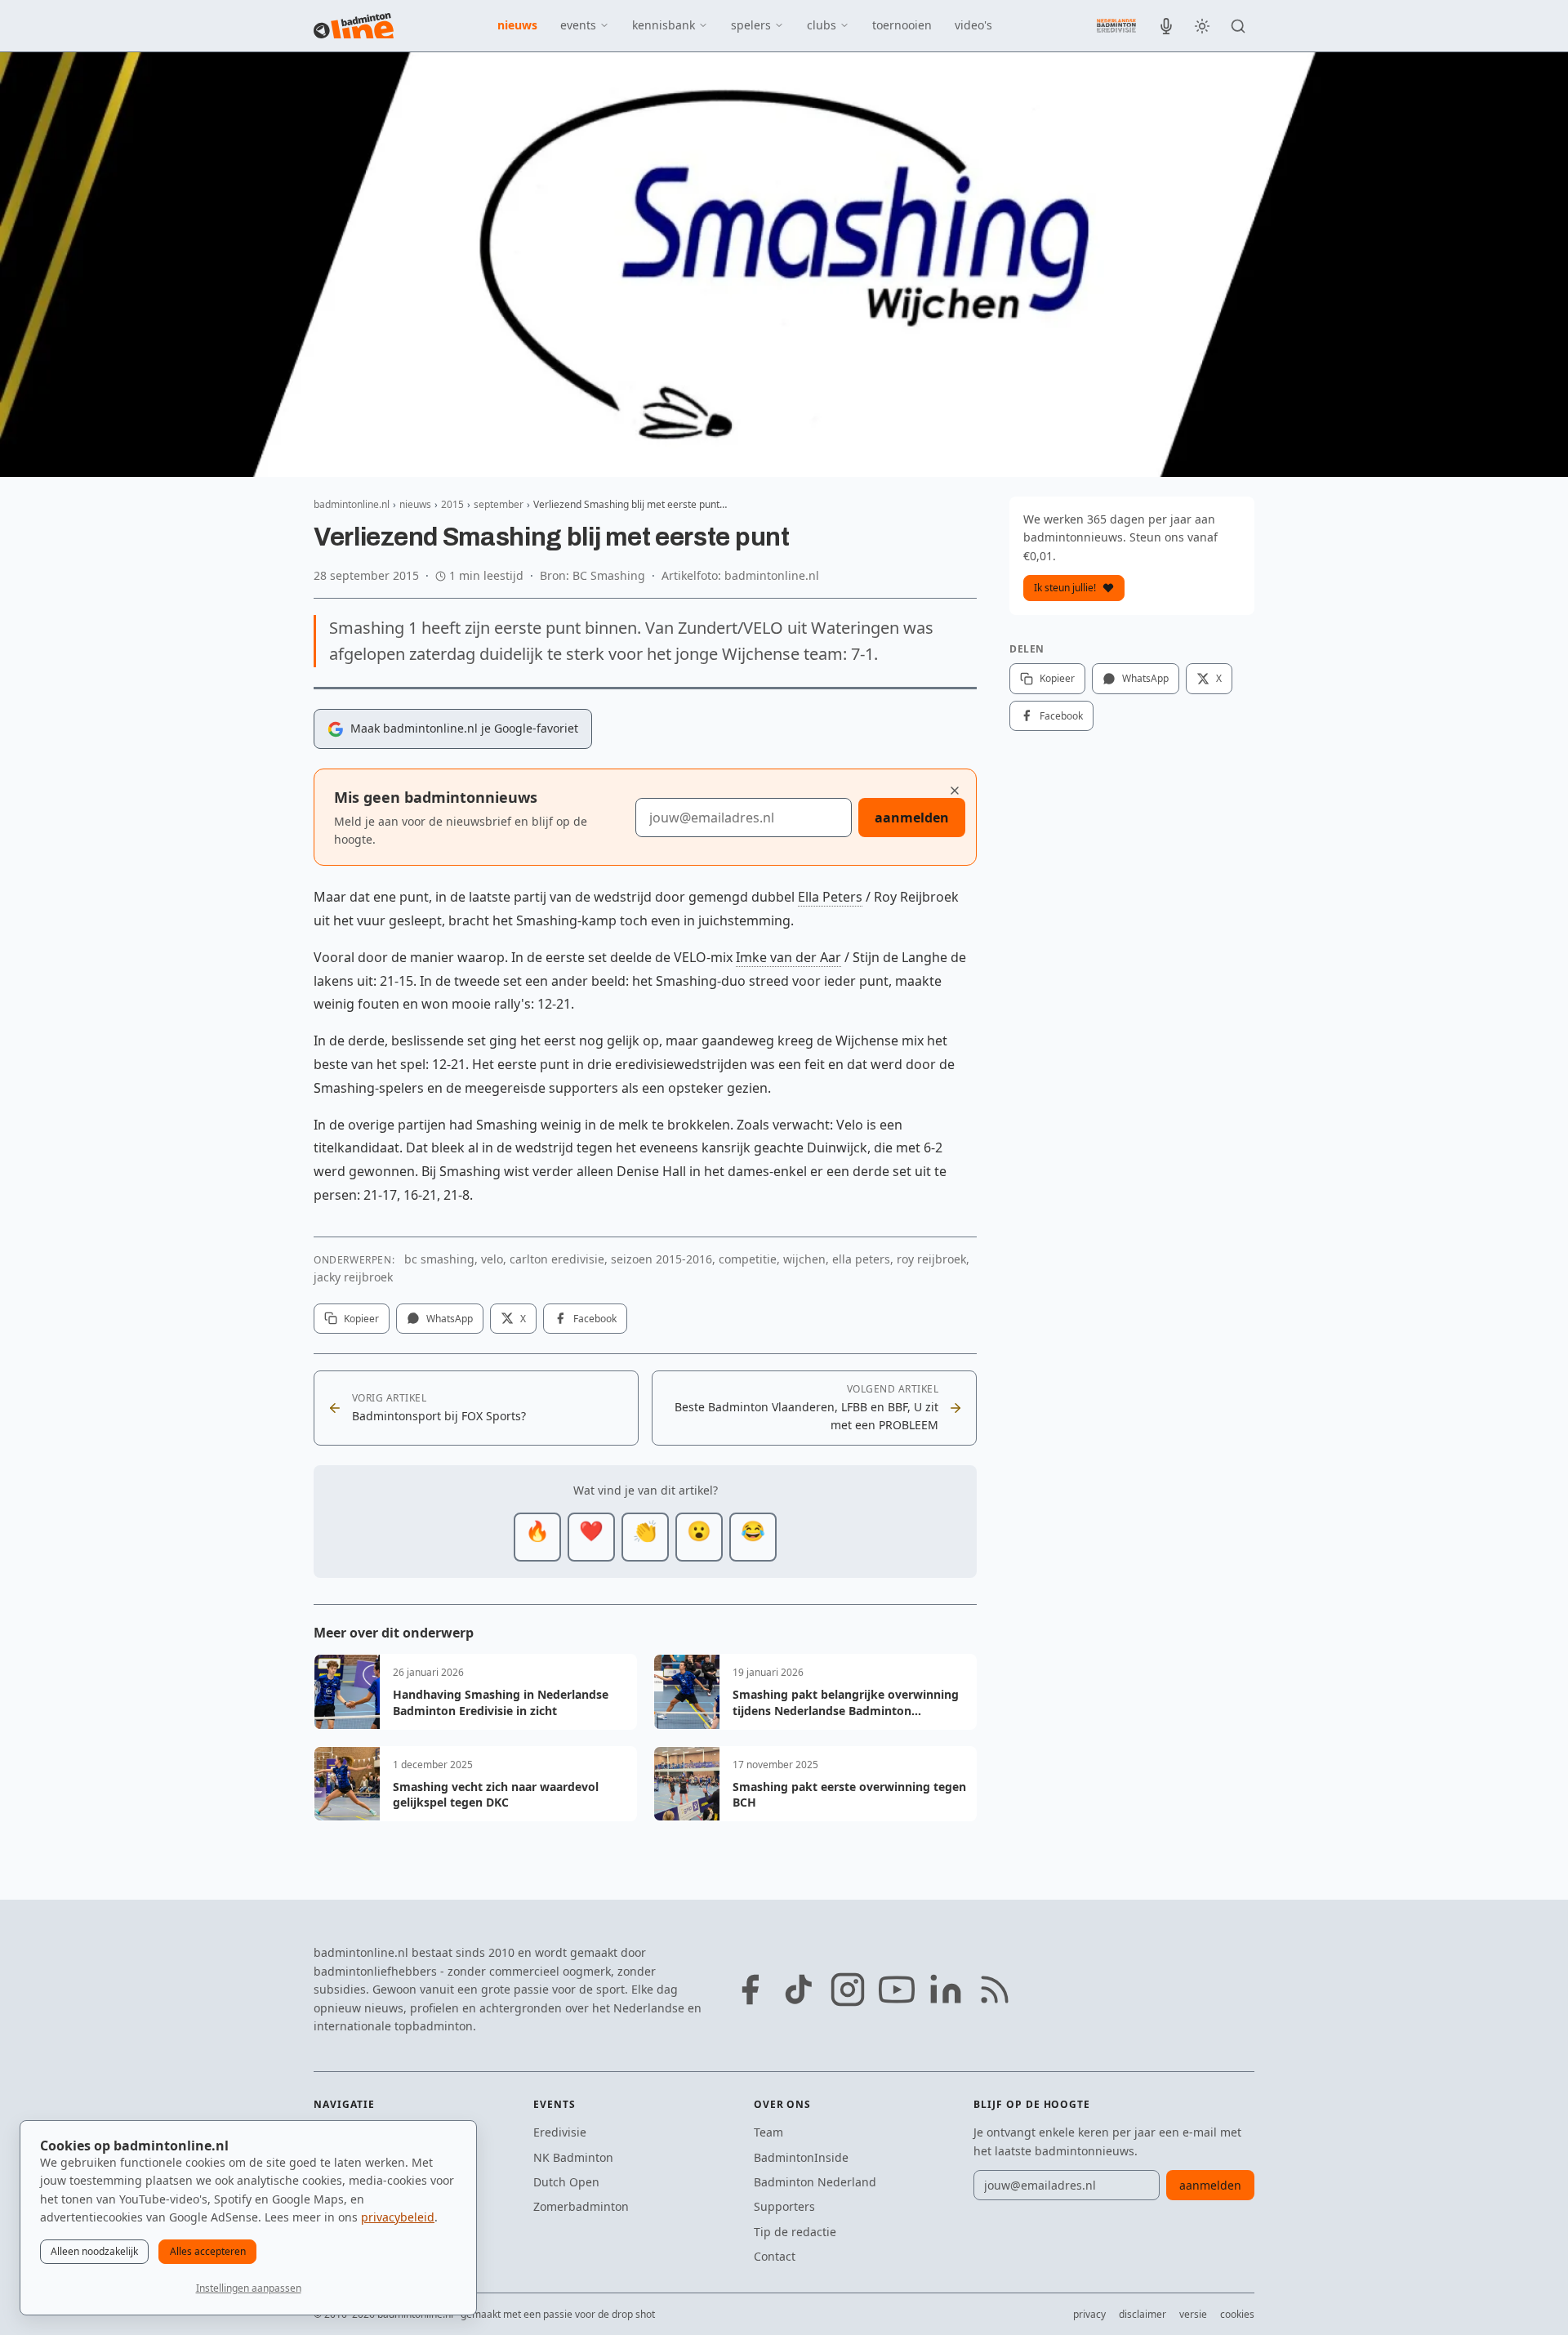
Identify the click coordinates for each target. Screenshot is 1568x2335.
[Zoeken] (1238, 26)
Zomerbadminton (581, 2206)
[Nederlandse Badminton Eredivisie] (1116, 25)
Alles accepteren (208, 2251)
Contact (775, 2256)
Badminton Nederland (815, 2182)
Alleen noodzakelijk (94, 2251)
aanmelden (912, 818)
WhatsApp (450, 1319)
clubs (822, 25)
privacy (1089, 2314)
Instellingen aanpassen (249, 2288)
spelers (751, 25)
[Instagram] (848, 1990)
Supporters (784, 2206)
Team (768, 2132)
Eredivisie (560, 2132)
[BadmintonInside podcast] (1166, 26)
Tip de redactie (795, 2232)
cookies (1237, 2314)
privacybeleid (398, 2217)
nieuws (517, 25)
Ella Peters (830, 897)
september (499, 504)
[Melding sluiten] (955, 791)
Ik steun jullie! (1065, 588)
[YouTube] (897, 1990)
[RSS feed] (995, 1990)
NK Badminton (573, 2157)
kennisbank (664, 25)
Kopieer (361, 1319)
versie (1193, 2314)
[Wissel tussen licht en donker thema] (1202, 26)
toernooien (902, 25)
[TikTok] (799, 1990)
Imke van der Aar (788, 957)
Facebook (595, 1319)
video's (973, 25)
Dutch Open (566, 2182)
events (578, 25)
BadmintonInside (801, 2157)
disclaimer (1143, 2314)
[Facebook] (750, 1990)
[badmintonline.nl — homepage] (354, 26)
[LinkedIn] (946, 1990)
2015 (452, 504)
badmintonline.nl (352, 504)
